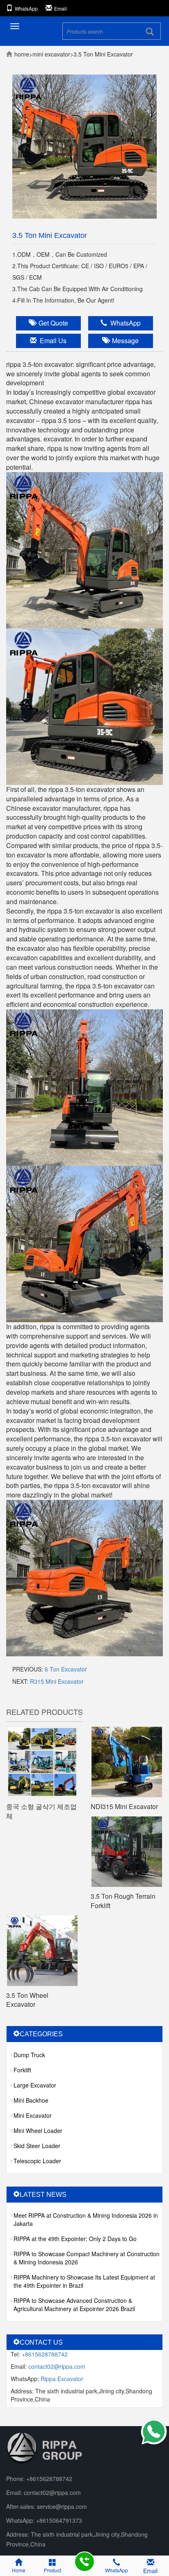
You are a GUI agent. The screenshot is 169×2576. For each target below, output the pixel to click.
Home (19, 2570)
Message (124, 340)
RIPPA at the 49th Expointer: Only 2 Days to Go (75, 2239)
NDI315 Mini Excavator (124, 1806)
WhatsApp (26, 8)
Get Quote (52, 323)
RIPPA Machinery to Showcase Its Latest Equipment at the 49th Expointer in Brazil (84, 2281)
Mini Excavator (51, 54)
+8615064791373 (59, 2520)
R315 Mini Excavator (57, 1681)
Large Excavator (35, 2085)
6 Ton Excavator (66, 1669)
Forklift (22, 2070)
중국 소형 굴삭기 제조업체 (41, 1811)
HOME (22, 54)
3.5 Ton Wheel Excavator (27, 2000)
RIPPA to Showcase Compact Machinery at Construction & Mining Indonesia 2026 (87, 2258)
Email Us (51, 340)
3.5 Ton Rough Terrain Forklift (123, 1901)
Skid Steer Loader (37, 2146)
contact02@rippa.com (57, 2366)
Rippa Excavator (62, 2379)
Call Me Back (84, 2562)
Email (61, 8)
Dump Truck (29, 2055)
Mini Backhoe (31, 2100)
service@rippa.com (62, 2506)
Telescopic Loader (37, 2161)
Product (53, 2570)
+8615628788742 (45, 2354)
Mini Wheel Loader (38, 2130)
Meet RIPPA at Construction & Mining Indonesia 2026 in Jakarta (86, 2219)
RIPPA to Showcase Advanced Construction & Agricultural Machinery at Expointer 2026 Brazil (74, 2305)
